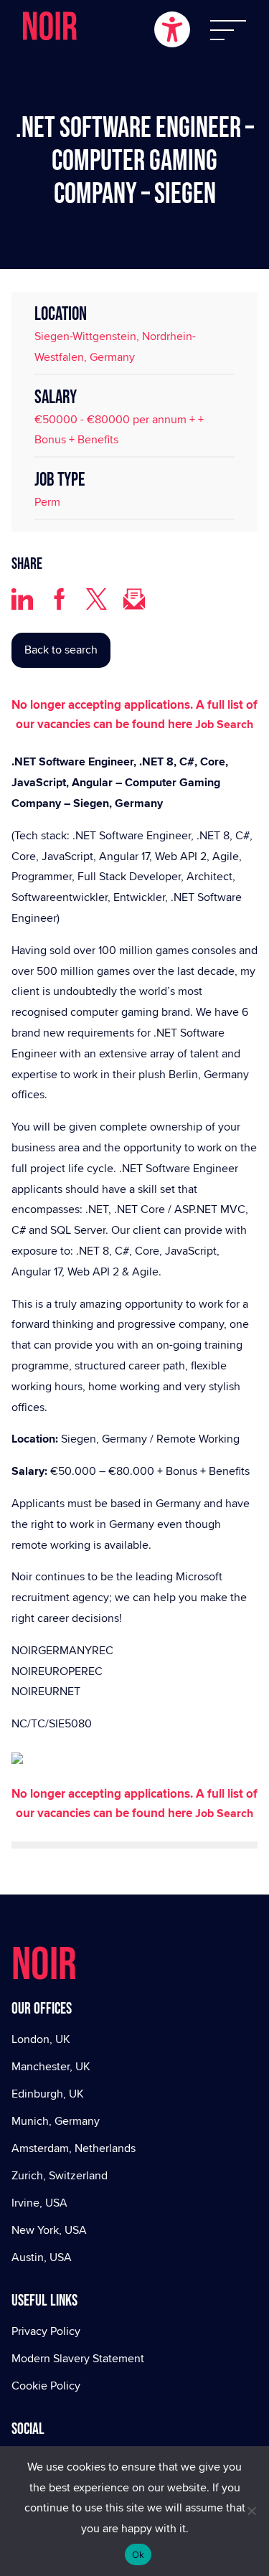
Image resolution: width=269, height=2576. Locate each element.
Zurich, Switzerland (60, 2175)
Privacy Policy (46, 2331)
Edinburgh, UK (48, 2094)
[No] (251, 2511)
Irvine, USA (39, 2203)
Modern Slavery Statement (78, 2358)
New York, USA (49, 2230)
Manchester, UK (51, 2066)
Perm (47, 502)
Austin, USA (42, 2257)
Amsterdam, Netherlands (74, 2148)
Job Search (224, 724)
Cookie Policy (46, 2386)
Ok (138, 2554)
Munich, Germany (56, 2121)
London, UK (41, 2039)
